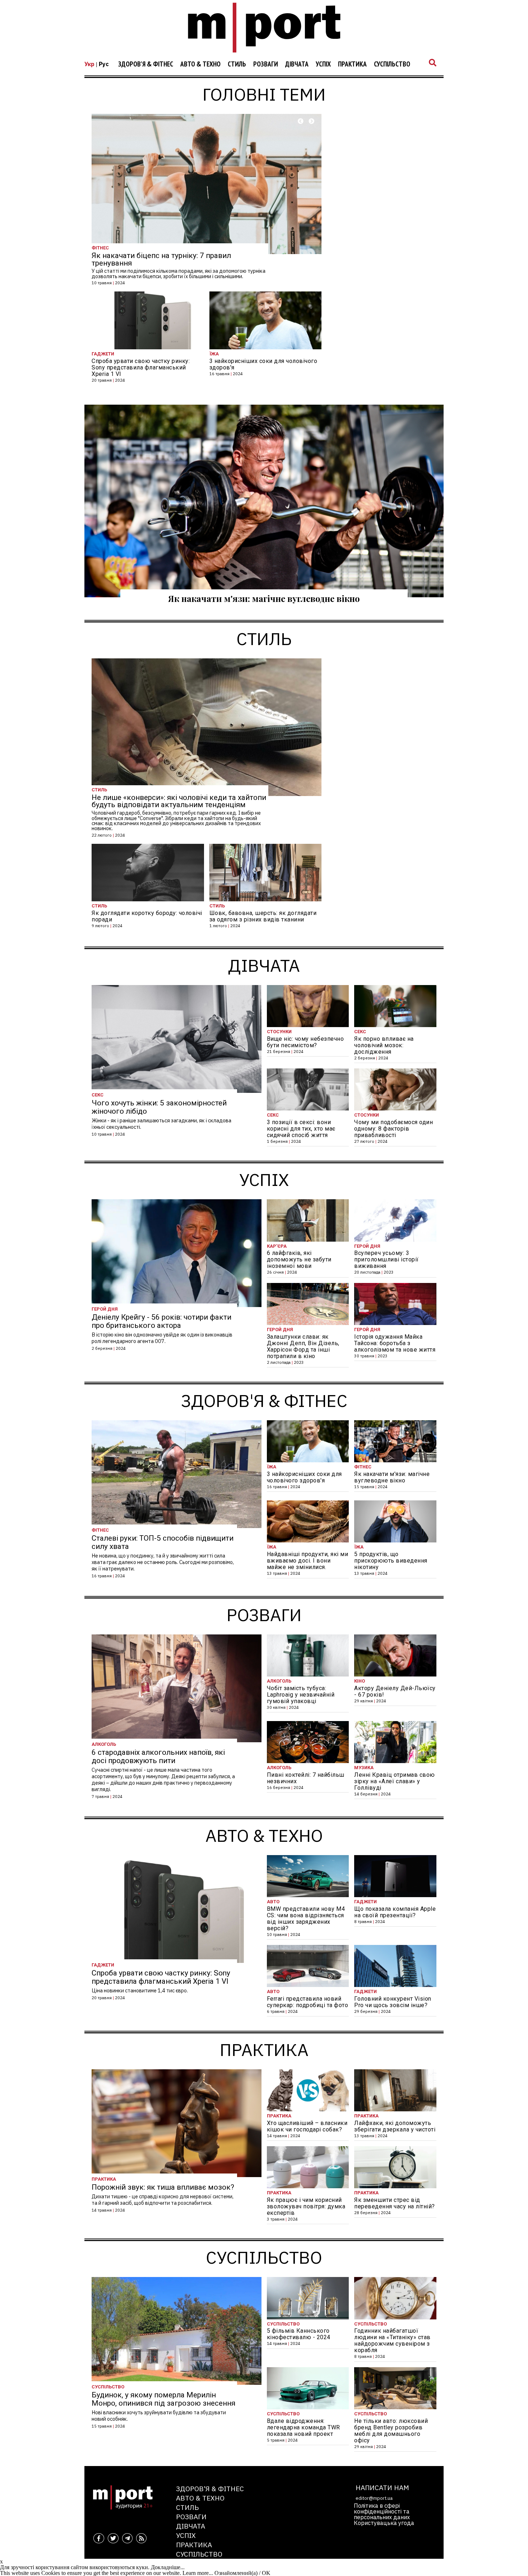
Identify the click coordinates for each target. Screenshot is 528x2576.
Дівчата (297, 64)
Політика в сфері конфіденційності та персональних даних (382, 2511)
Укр (89, 64)
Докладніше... (168, 2567)
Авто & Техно (200, 64)
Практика (352, 64)
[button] (301, 121)
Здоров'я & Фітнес (146, 64)
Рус (104, 64)
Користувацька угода (384, 2523)
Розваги (266, 64)
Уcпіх (323, 64)
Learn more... (198, 2573)
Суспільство (392, 64)
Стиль (237, 64)
